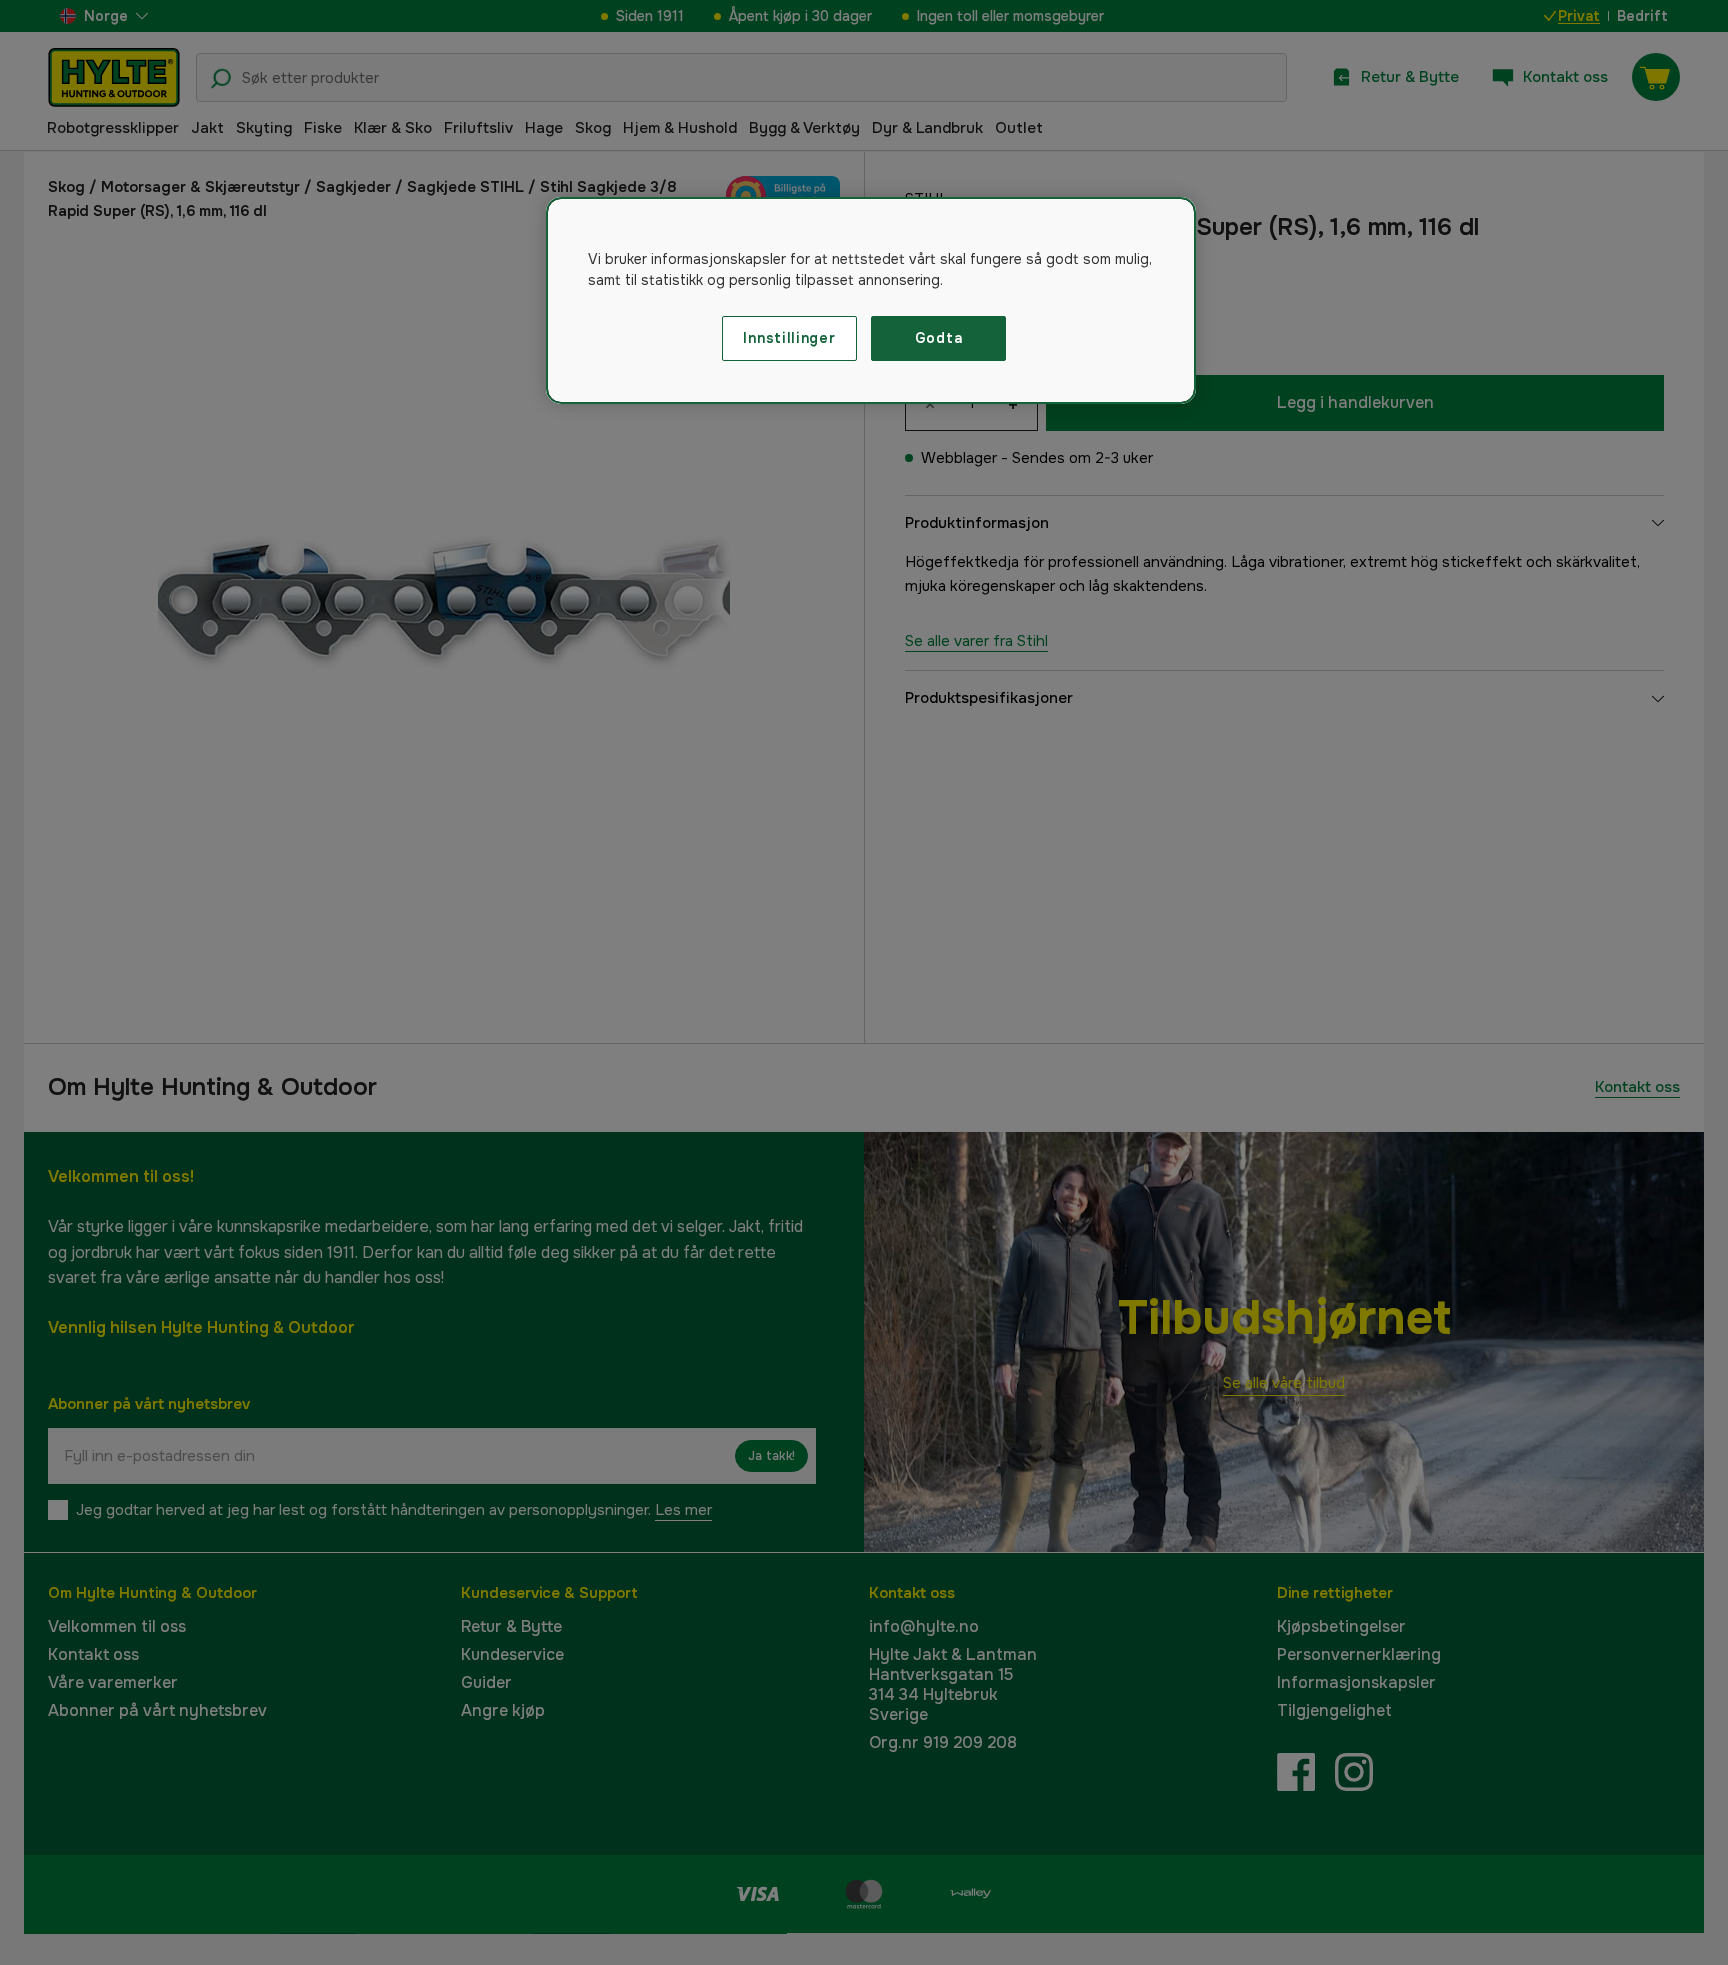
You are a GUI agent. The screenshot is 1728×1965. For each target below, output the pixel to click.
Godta (939, 338)
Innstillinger (789, 338)
